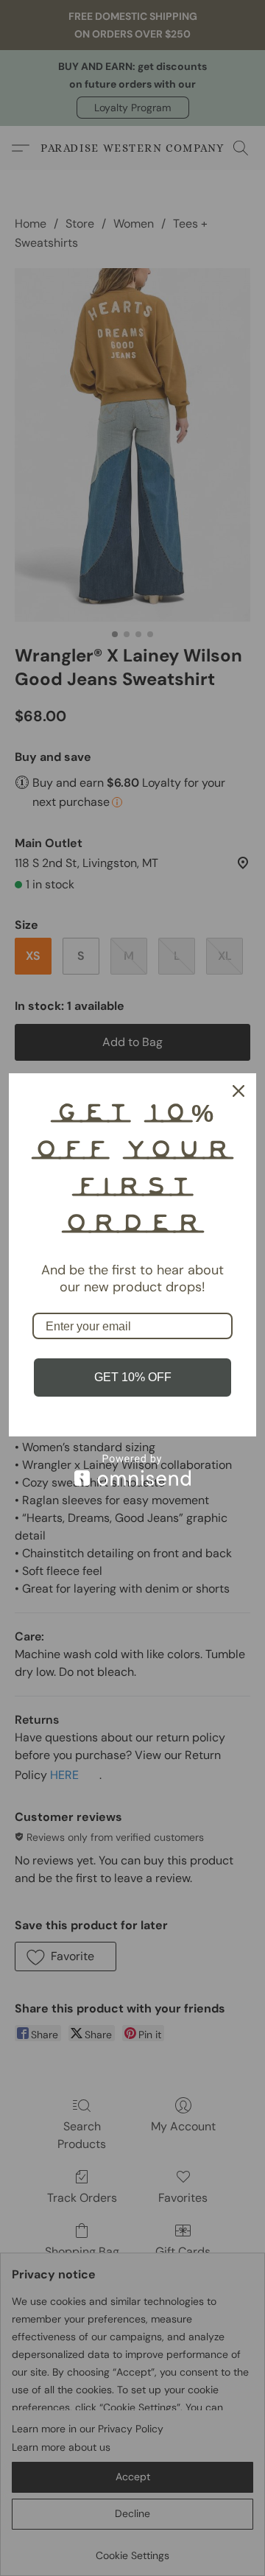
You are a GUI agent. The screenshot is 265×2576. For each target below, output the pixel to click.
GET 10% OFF (133, 1377)
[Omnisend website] (132, 1470)
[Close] (239, 1091)
